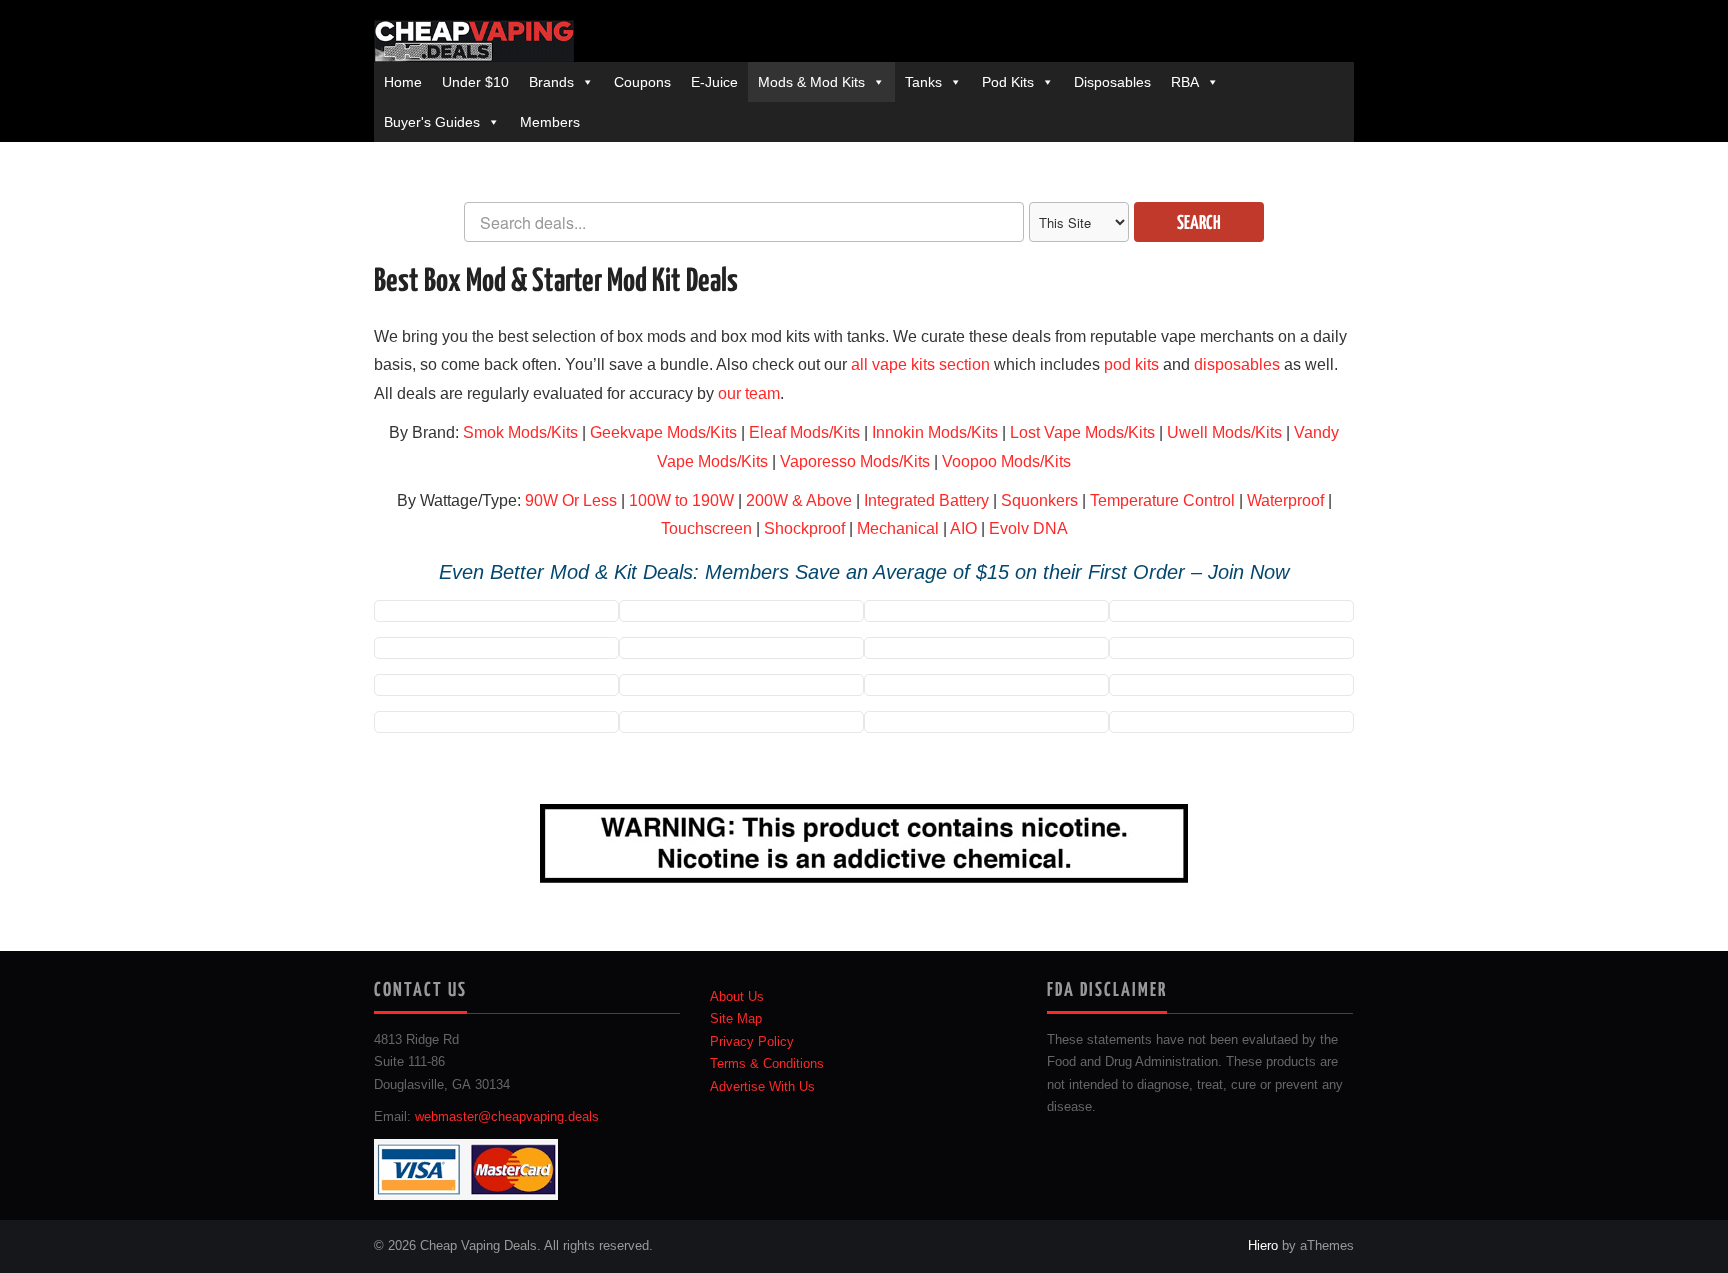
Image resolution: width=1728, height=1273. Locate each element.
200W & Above (799, 500)
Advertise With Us (762, 1087)
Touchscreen (706, 528)
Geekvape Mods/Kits (663, 432)
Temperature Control (1162, 500)
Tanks (923, 82)
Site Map (736, 1019)
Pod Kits (1008, 82)
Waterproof (1285, 500)
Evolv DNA (1028, 528)
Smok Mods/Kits (520, 432)
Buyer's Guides (432, 122)
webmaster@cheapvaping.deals (507, 1117)
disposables (1237, 364)
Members (550, 122)
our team (749, 393)
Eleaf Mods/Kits (804, 432)
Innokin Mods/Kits (935, 432)
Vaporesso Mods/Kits (855, 461)
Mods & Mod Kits (811, 82)
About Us (737, 997)
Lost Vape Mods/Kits (1082, 432)
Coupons (642, 82)
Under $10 (475, 82)
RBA (1185, 82)
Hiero (1263, 1246)
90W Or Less (571, 500)
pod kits (1131, 364)
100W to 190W (681, 500)
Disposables (1112, 82)
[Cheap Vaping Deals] (474, 41)
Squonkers (1039, 500)
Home (403, 82)
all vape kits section (920, 364)
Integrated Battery (926, 500)
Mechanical (898, 528)
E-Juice (714, 82)
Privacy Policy (752, 1042)
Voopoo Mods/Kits (1006, 461)
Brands (551, 82)
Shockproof (804, 528)
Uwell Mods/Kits (1224, 432)
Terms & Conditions (767, 1064)
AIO (963, 528)
